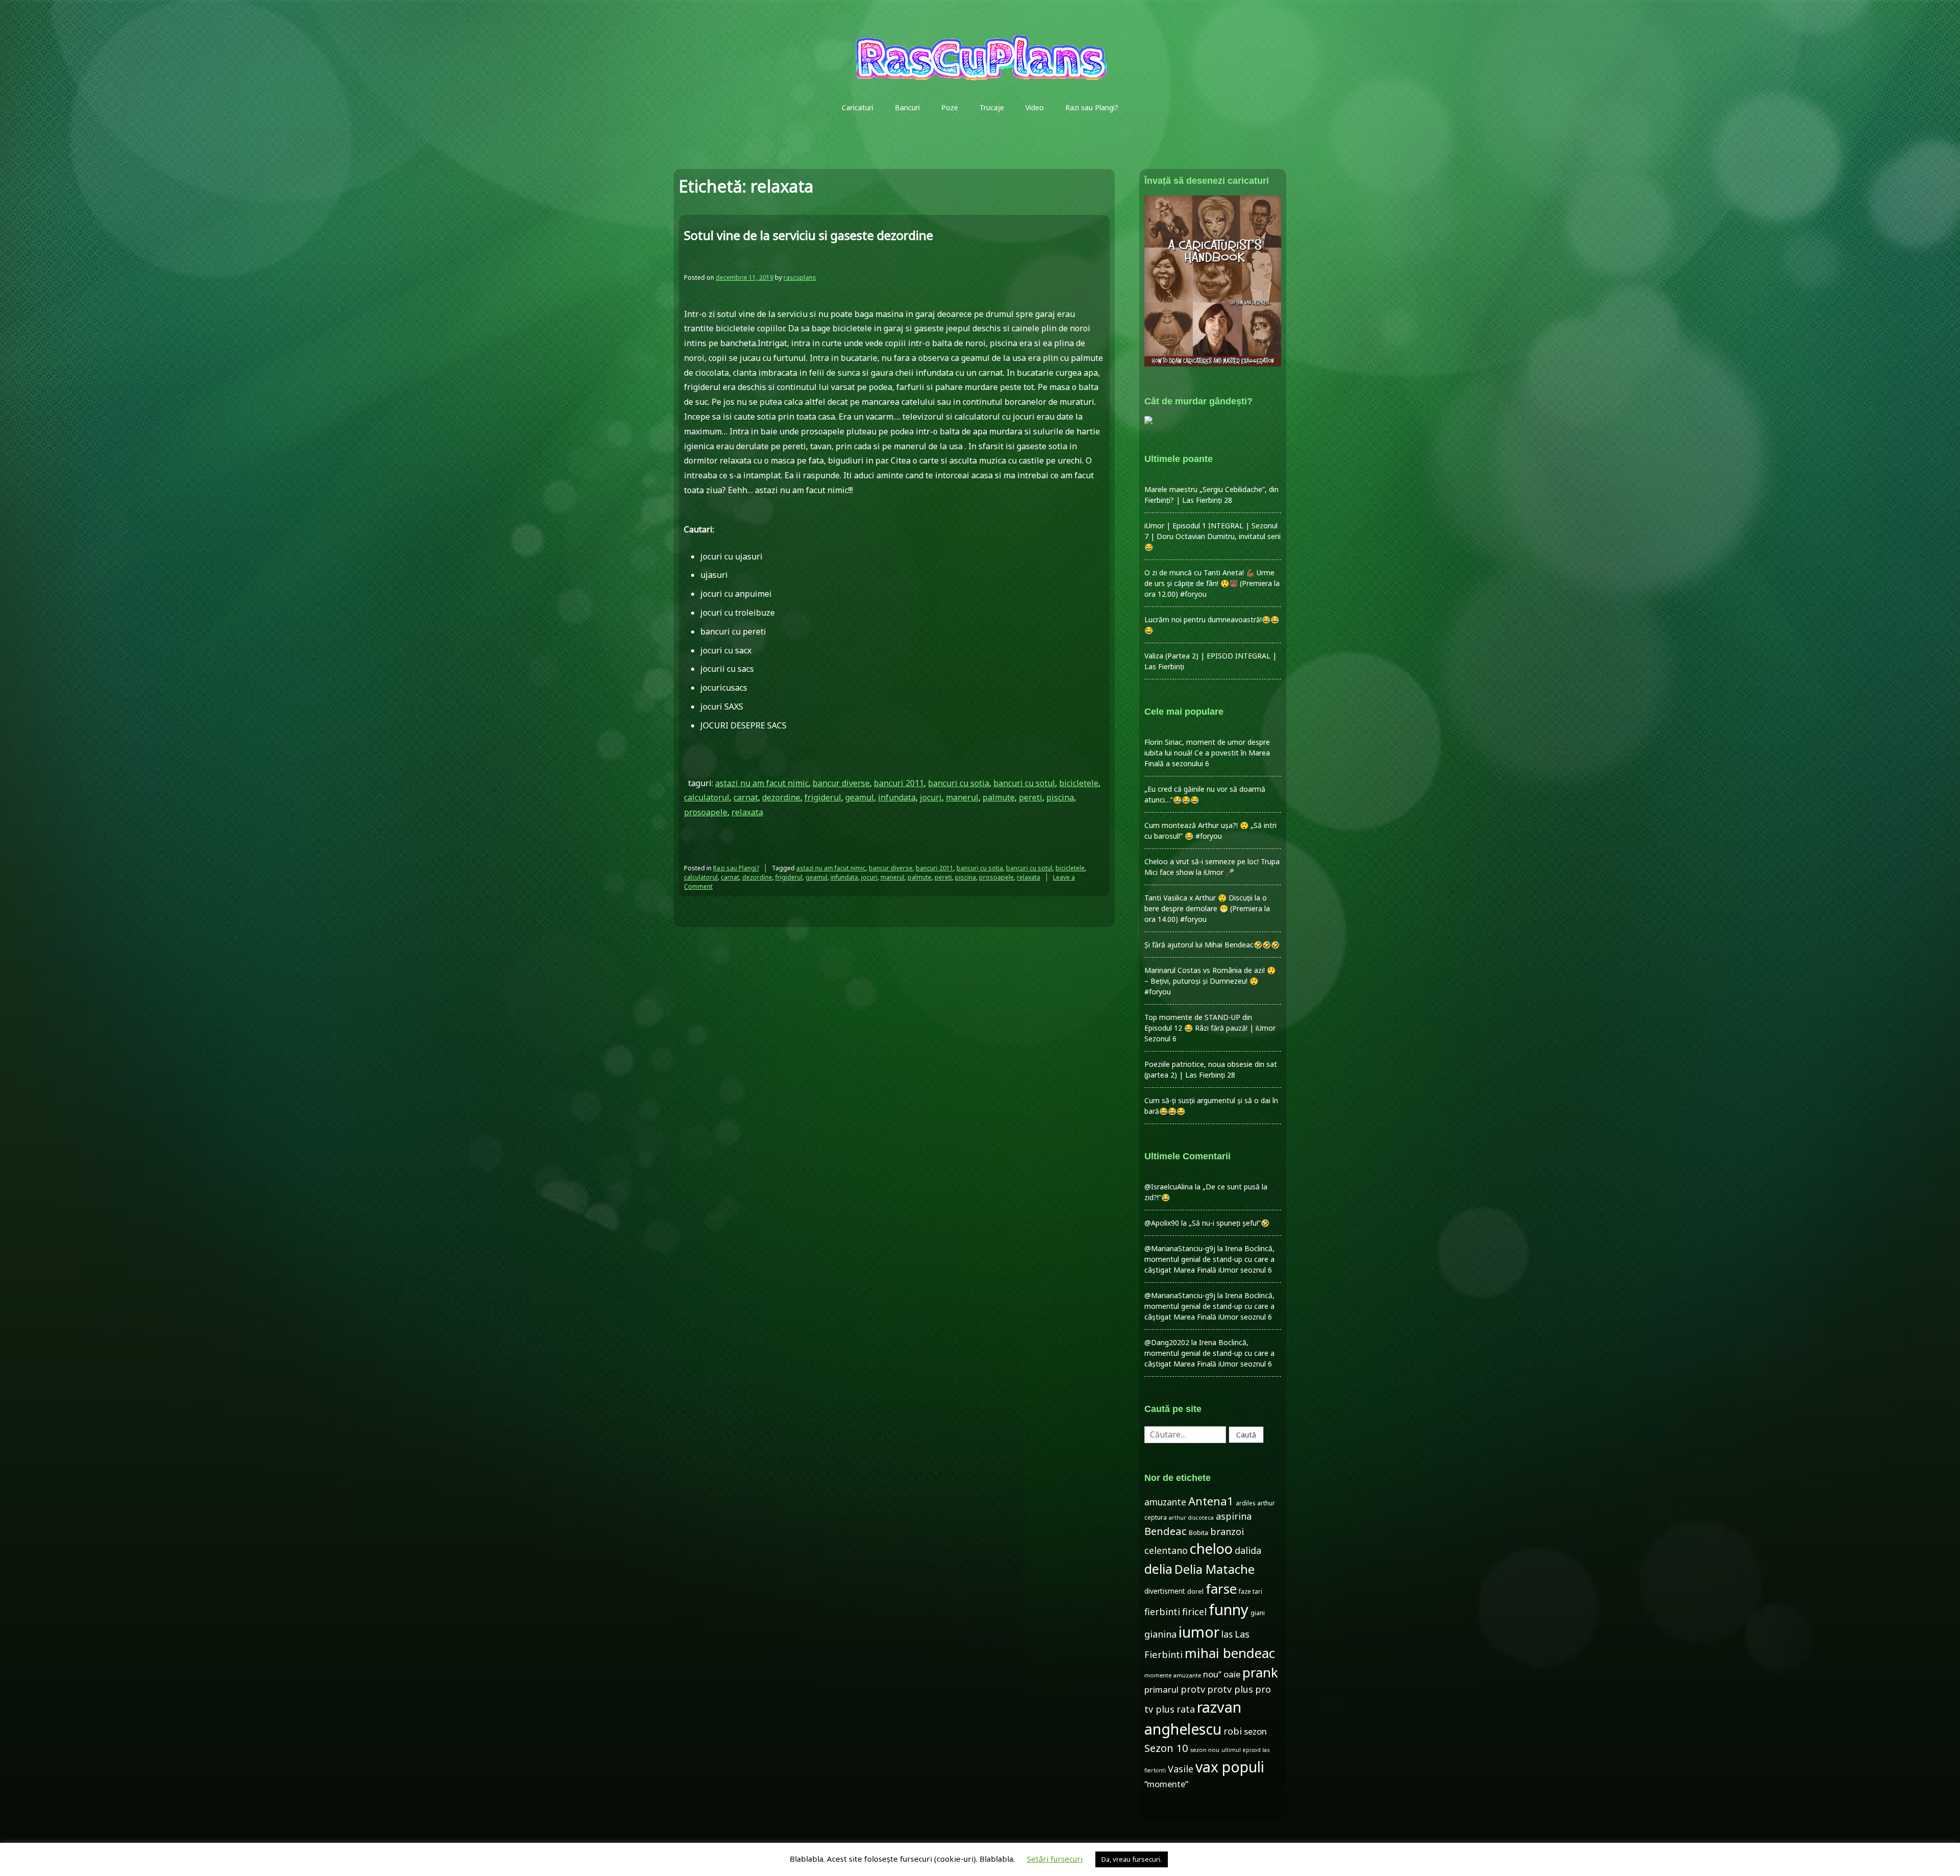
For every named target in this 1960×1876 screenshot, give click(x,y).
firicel (1194, 1612)
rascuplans (800, 277)
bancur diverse (841, 783)
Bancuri (907, 107)
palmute (999, 797)
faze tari (1251, 1591)
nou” (1212, 1674)
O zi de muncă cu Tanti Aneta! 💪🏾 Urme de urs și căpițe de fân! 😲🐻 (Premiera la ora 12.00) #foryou (1212, 583)
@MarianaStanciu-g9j (1180, 1248)
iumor (1199, 1632)
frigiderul (823, 797)
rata (1186, 1709)
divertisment (1165, 1591)
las (1227, 1634)
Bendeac (1166, 1531)
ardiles (1245, 1503)
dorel (1195, 1591)
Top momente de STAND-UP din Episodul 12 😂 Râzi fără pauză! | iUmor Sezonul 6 (1210, 1028)
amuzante (1165, 1502)
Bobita (1198, 1533)
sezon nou (1205, 1750)
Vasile (1181, 1769)
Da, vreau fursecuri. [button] (1132, 1859)
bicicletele (1079, 783)
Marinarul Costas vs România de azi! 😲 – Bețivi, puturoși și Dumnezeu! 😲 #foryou (1210, 981)
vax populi (1230, 1767)
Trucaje (992, 107)
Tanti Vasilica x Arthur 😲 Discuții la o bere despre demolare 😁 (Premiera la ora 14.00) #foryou (1207, 908)
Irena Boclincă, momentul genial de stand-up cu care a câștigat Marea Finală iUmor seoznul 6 (1209, 1259)
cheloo (1211, 1549)
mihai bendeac (1230, 1653)
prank (1260, 1672)
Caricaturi (857, 107)
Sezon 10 (1166, 1748)
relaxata (747, 812)
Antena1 (1211, 1501)
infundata (897, 797)
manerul (962, 797)
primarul (1161, 1689)
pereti (1031, 797)
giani (1258, 1613)
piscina (1060, 797)
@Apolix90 (1162, 1223)
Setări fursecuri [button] (1055, 1859)
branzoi (1227, 1531)
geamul (860, 797)
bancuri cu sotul (1024, 783)
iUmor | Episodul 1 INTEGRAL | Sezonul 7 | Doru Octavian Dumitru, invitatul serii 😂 (1212, 536)
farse (1221, 1589)
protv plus (1230, 1689)
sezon (1255, 1731)
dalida (1248, 1550)
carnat (746, 797)
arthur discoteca (1191, 1518)
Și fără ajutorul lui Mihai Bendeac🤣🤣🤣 (1212, 945)
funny (1229, 1610)
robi (1233, 1731)
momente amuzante (1173, 1675)
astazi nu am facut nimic (762, 783)
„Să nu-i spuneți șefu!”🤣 (1229, 1223)
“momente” (1166, 1784)
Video (1035, 107)
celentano (1166, 1550)
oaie (1232, 1674)
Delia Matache (1215, 1569)
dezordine (781, 797)
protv (1193, 1689)
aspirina (1234, 1516)
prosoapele (706, 812)
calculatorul (707, 797)
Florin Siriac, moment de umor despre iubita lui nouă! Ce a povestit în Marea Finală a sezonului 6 (1207, 753)
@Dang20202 (1167, 1342)
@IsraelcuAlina (1169, 1187)
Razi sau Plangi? (1092, 107)
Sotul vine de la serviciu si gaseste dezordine (808, 235)
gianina (1160, 1634)
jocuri (931, 797)
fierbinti (1162, 1612)
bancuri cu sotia (959, 783)
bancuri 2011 (899, 783)
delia (1158, 1569)
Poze (950, 107)
